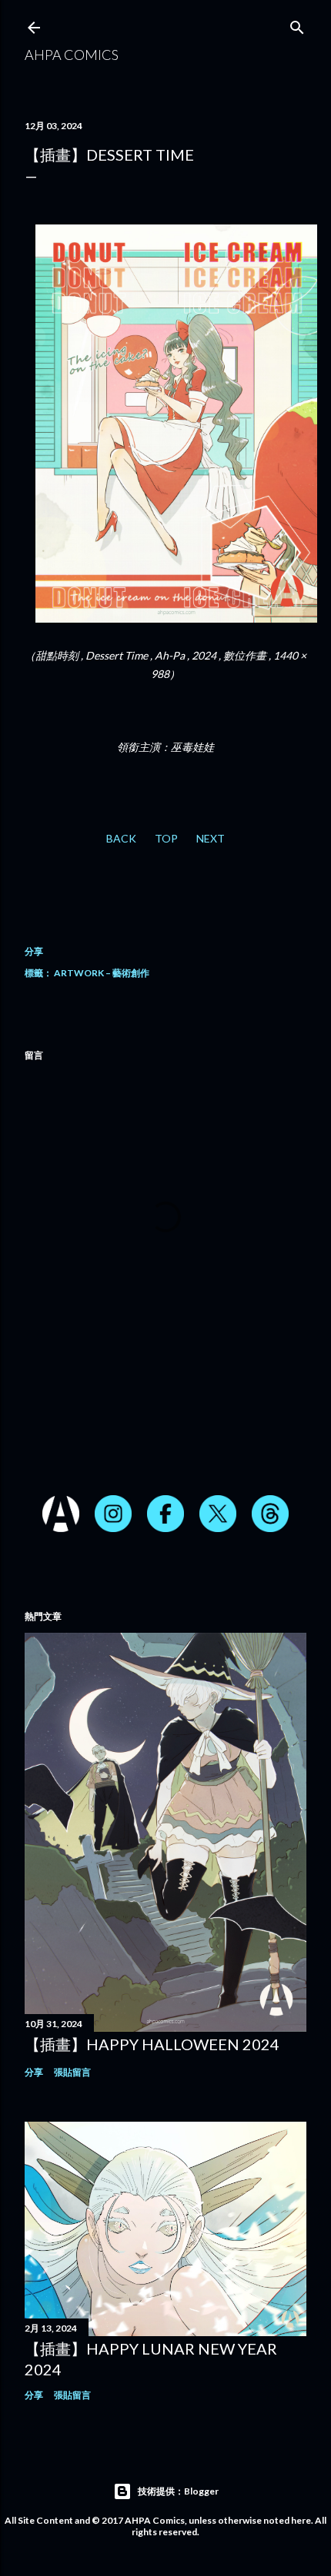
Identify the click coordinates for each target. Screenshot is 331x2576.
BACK (121, 838)
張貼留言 (72, 2072)
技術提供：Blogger (178, 2491)
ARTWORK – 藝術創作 (102, 973)
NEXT (211, 838)
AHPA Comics (72, 55)
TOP (166, 838)
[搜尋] (297, 24)
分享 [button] (34, 951)
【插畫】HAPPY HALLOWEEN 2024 (152, 2044)
